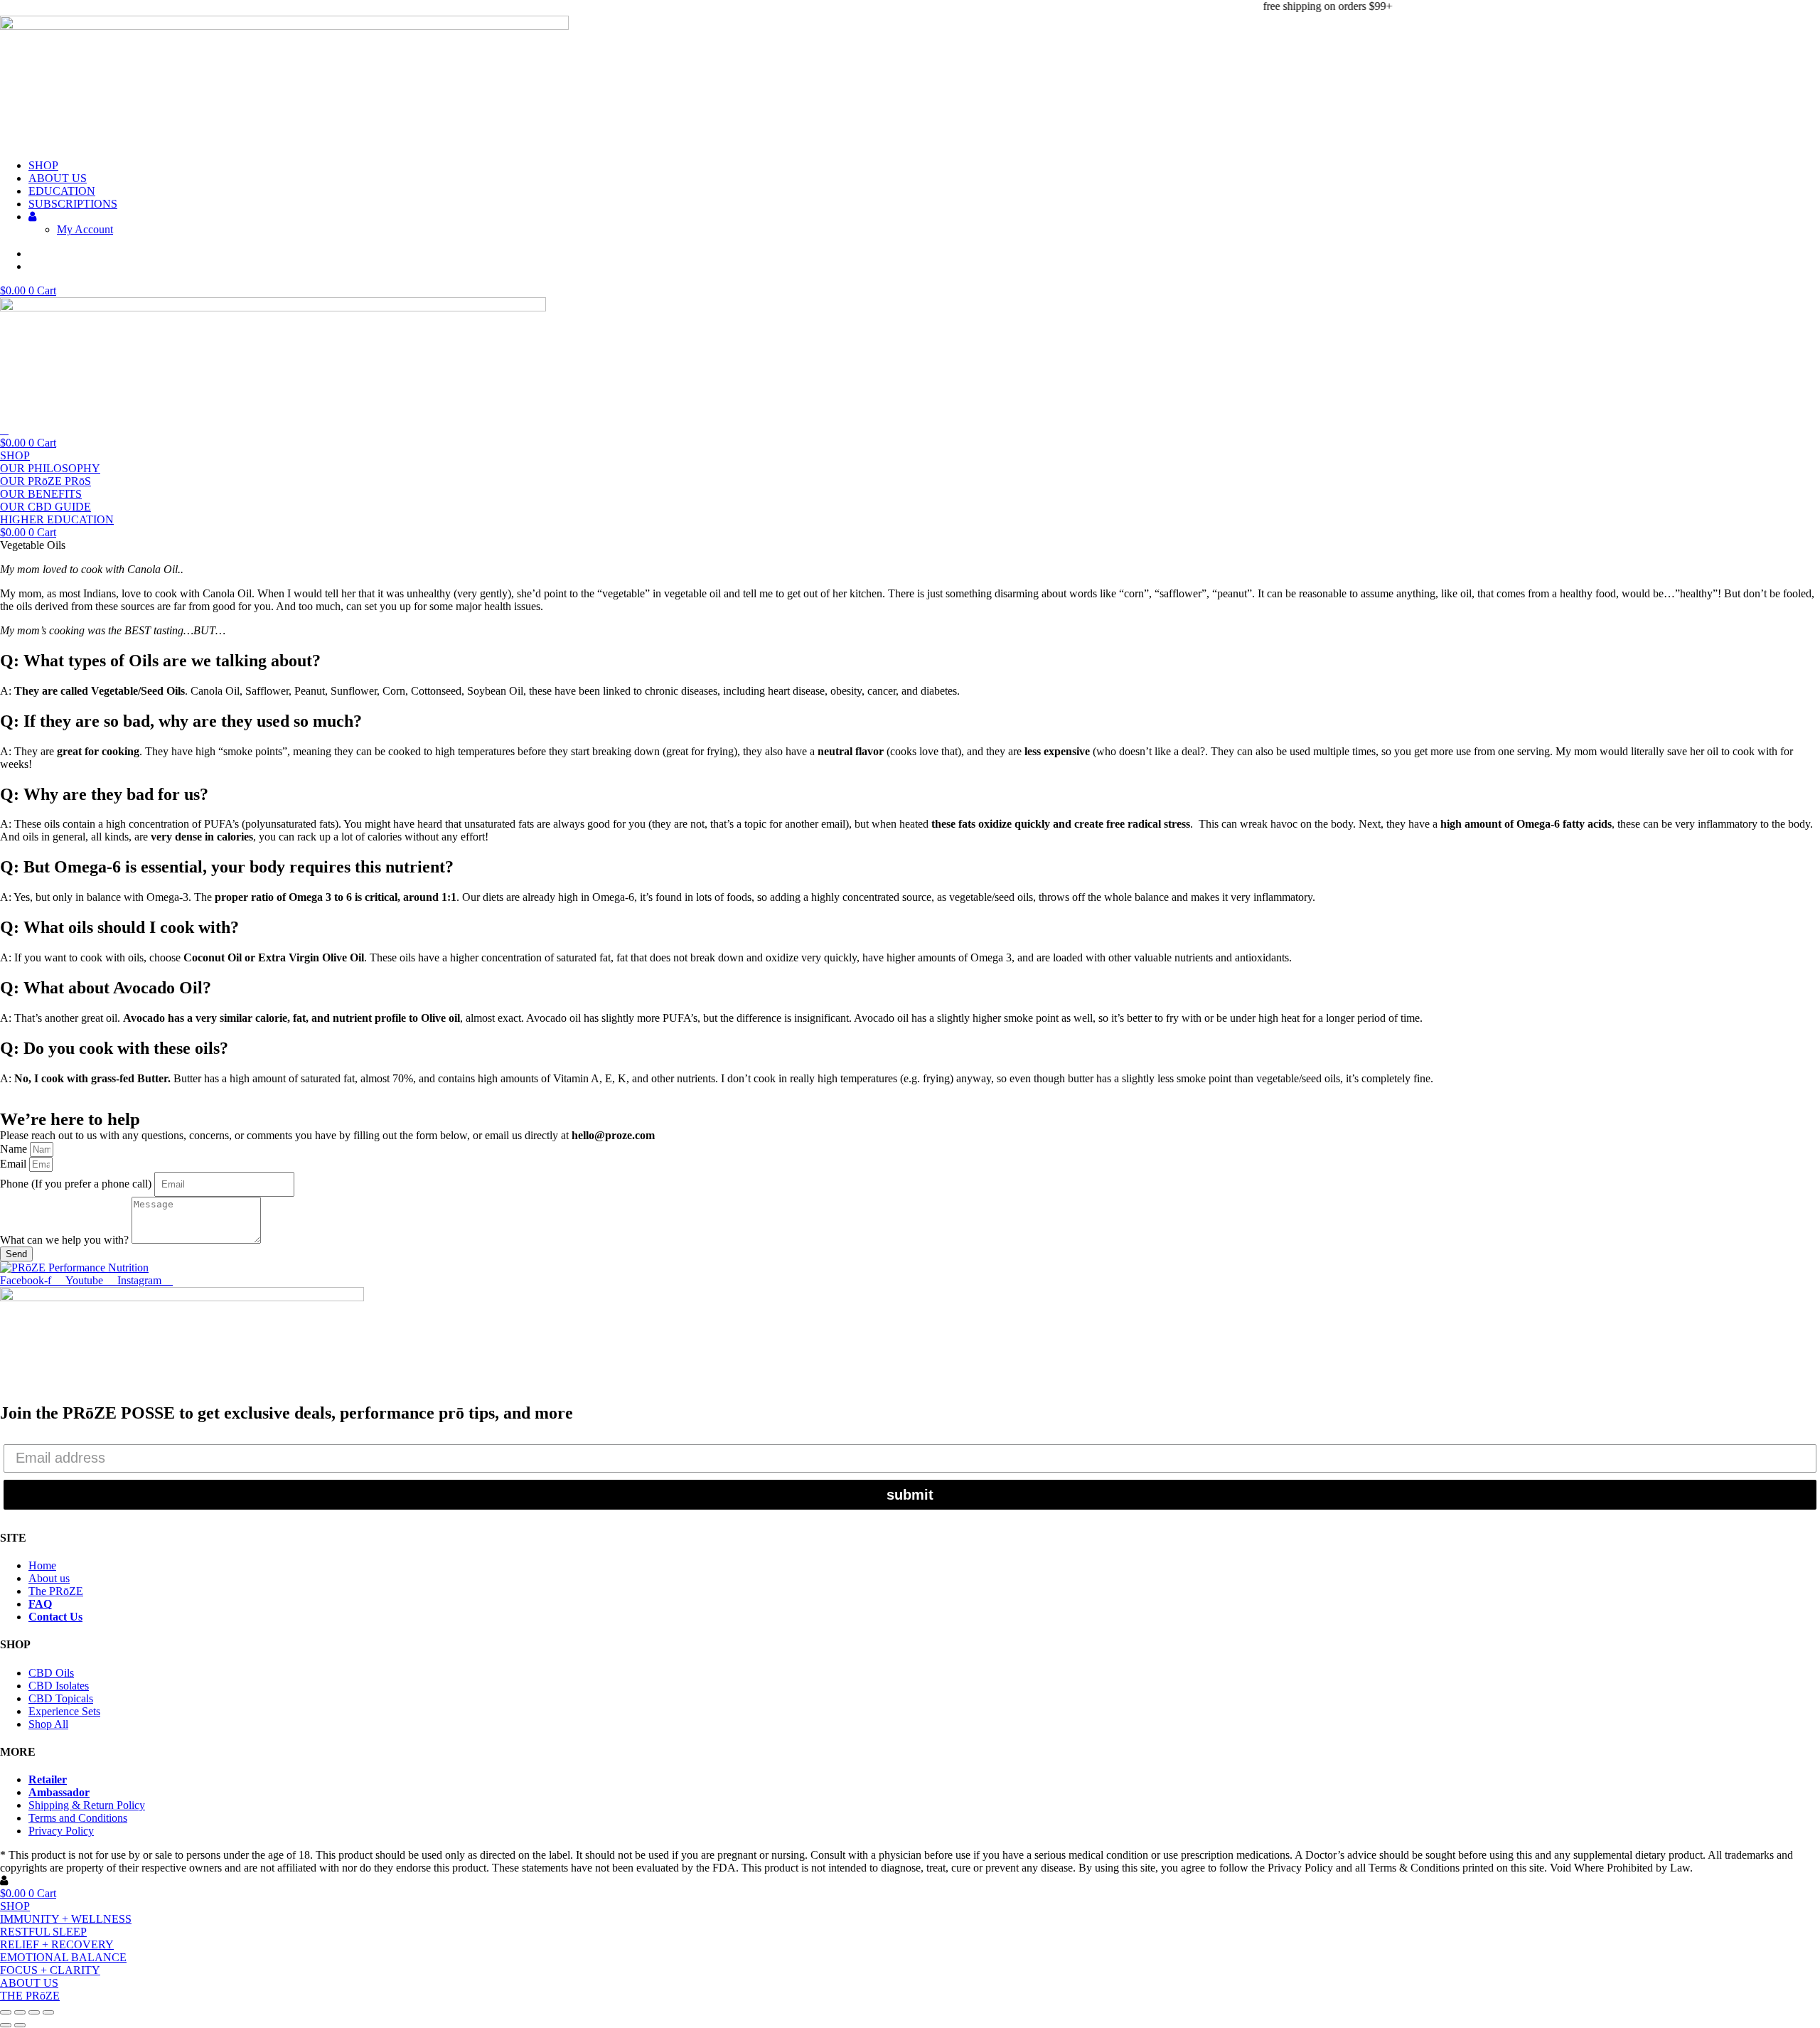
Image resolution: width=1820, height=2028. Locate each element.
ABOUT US (58, 178)
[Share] (34, 2012)
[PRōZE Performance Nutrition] (74, 1267)
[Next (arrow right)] (20, 2025)
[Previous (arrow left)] (6, 2025)
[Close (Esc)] (48, 2012)
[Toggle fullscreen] (20, 2012)
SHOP (43, 165)
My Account (85, 229)
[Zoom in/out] (6, 2012)
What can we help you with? (66, 1240)
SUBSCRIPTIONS (73, 204)
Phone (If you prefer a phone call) (77, 1184)
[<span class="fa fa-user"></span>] (32, 217)
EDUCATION (62, 191)
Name (15, 1149)
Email (15, 1164)
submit (910, 1495)
